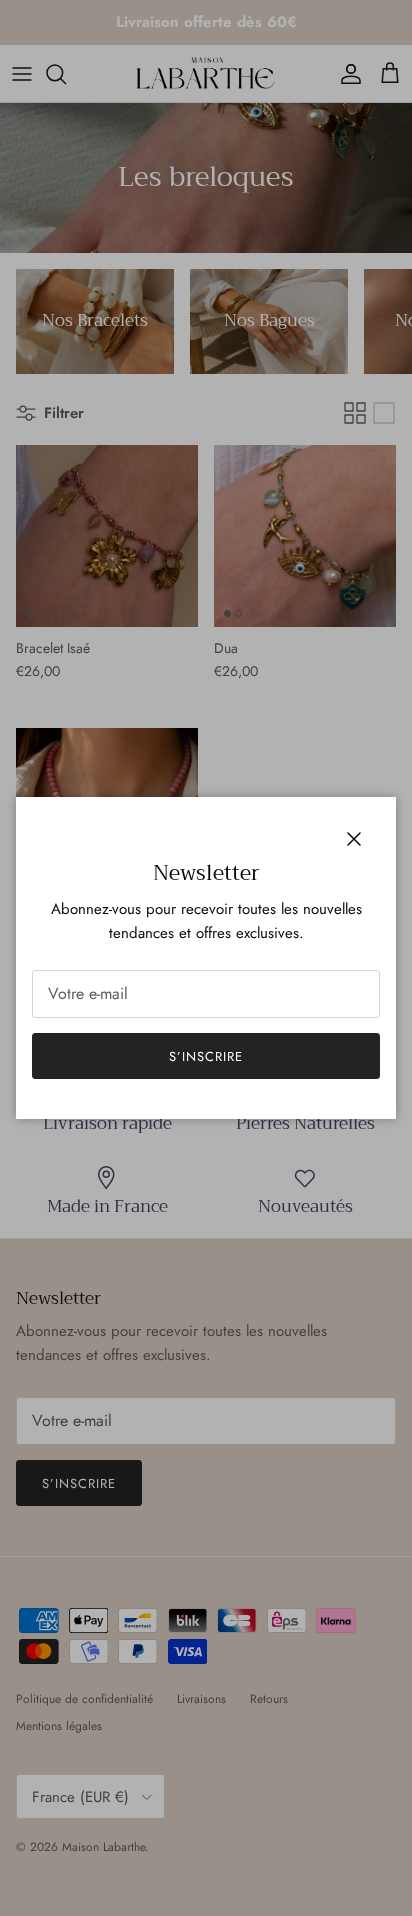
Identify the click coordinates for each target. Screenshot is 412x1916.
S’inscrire (206, 1056)
